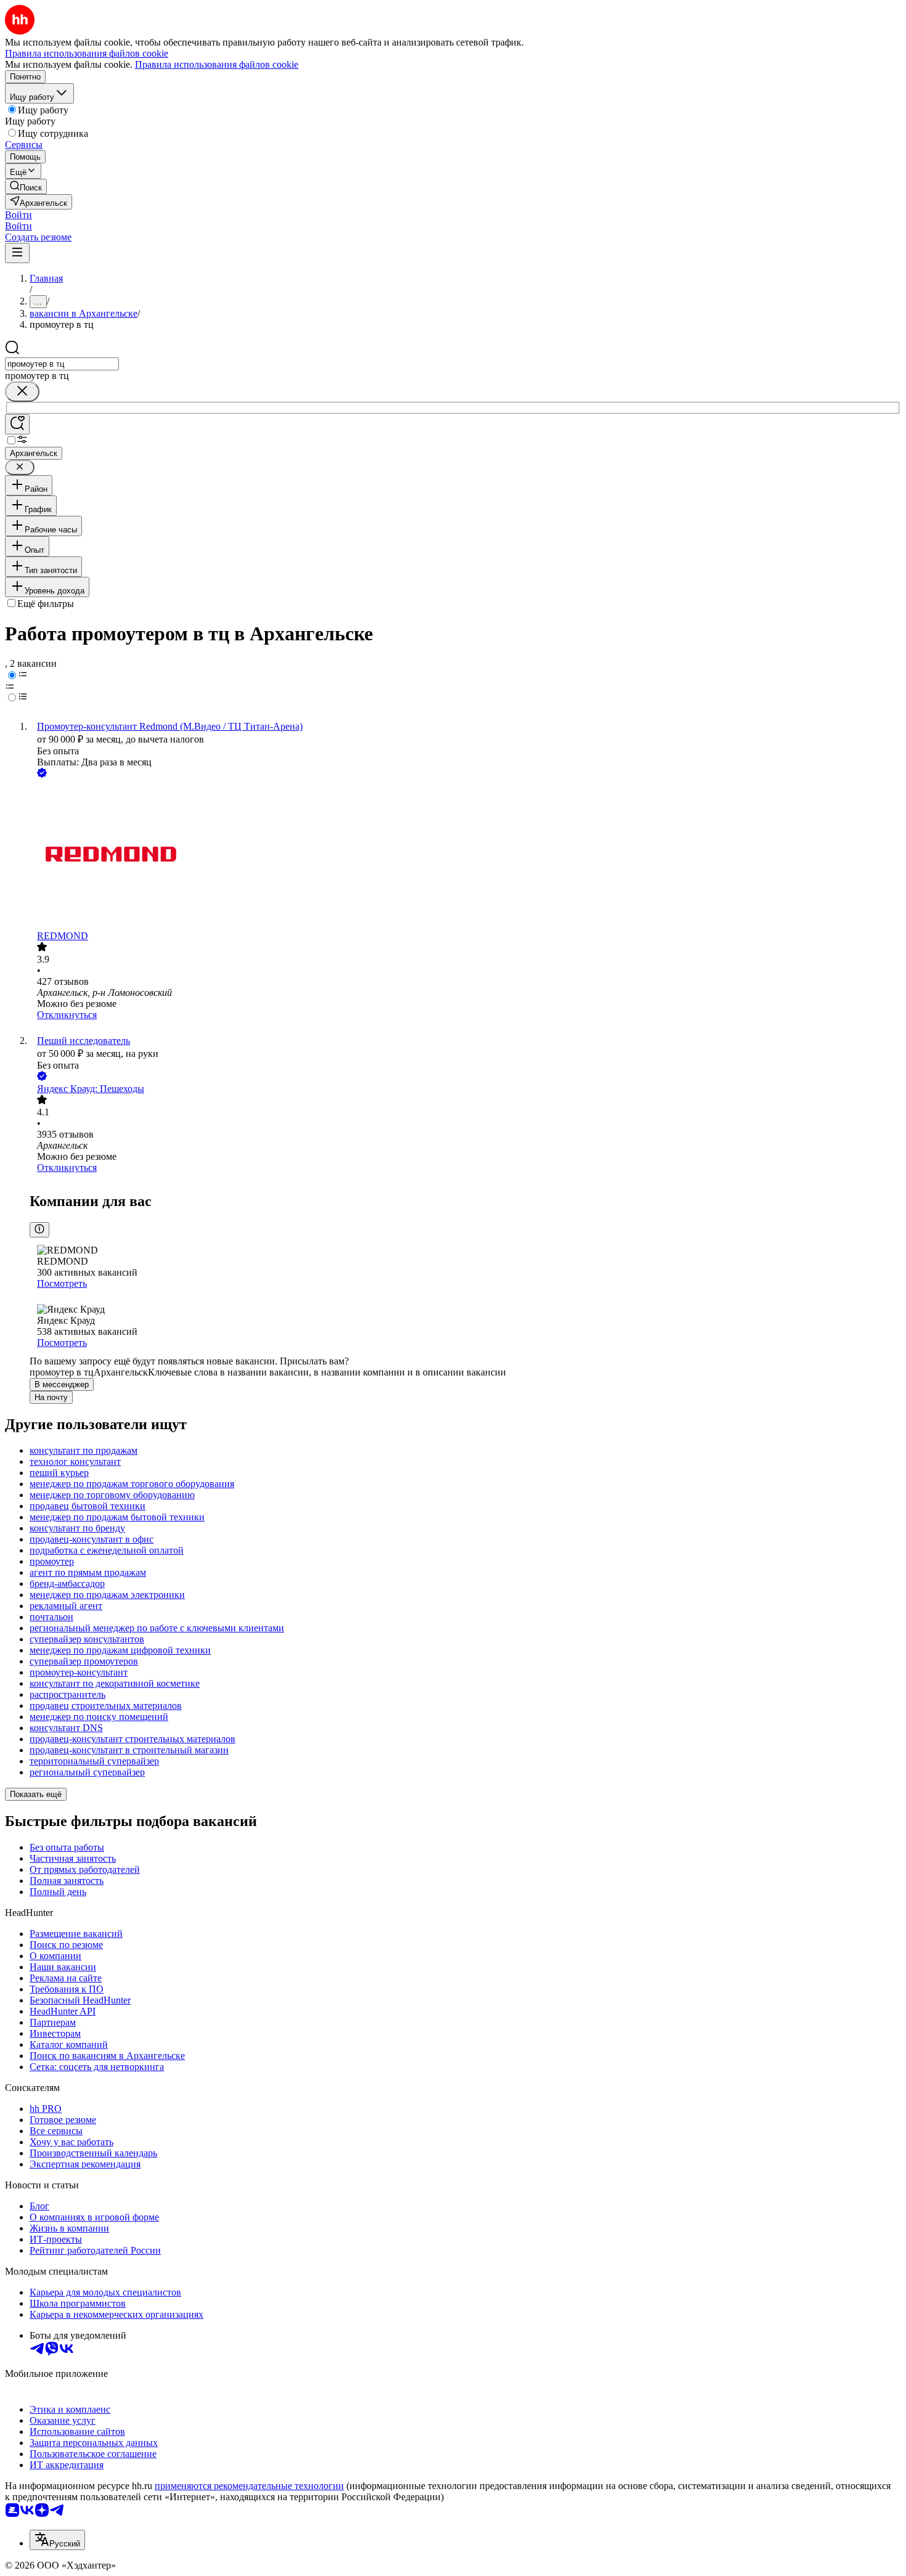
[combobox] (62, 364)
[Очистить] (22, 392)
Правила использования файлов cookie (217, 64)
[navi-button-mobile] (17, 253)
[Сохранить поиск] (17, 424)
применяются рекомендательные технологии (249, 2486)
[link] (26, 186)
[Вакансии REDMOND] (465, 855)
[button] (18, 215)
